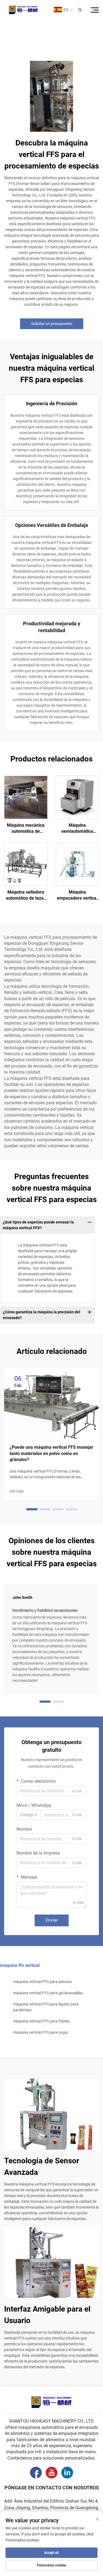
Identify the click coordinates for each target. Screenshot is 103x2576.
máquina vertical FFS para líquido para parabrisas (46, 2007)
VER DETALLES (26, 797)
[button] (32, 1509)
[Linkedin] (67, 2473)
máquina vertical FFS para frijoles (41, 2021)
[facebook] (36, 2473)
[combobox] (29, 1815)
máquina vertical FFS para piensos (42, 1982)
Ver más (17, 1491)
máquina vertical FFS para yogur (41, 2032)
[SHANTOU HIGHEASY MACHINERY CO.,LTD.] (23, 10)
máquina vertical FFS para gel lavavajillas (48, 1993)
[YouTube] (51, 2473)
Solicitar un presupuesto (52, 324)
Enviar (52, 1920)
